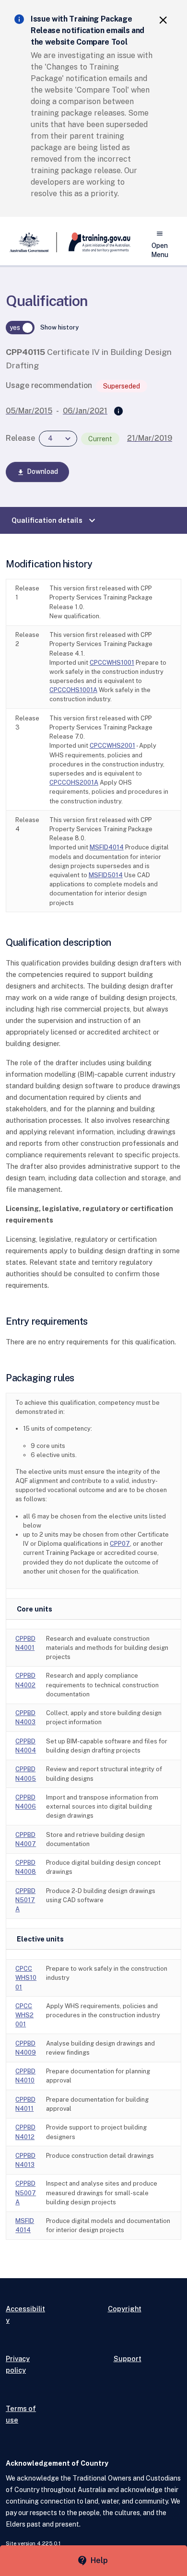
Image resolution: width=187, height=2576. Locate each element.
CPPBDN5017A (25, 1900)
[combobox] (58, 439)
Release (20, 438)
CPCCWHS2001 (112, 746)
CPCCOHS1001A (73, 690)
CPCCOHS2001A (74, 782)
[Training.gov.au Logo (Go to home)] (94, 242)
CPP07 (120, 1544)
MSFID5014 (106, 875)
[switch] (20, 328)
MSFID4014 (107, 847)
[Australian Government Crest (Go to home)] (31, 242)
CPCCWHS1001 (112, 663)
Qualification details (55, 520)
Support (128, 2358)
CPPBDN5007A (26, 2193)
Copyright (125, 2309)
